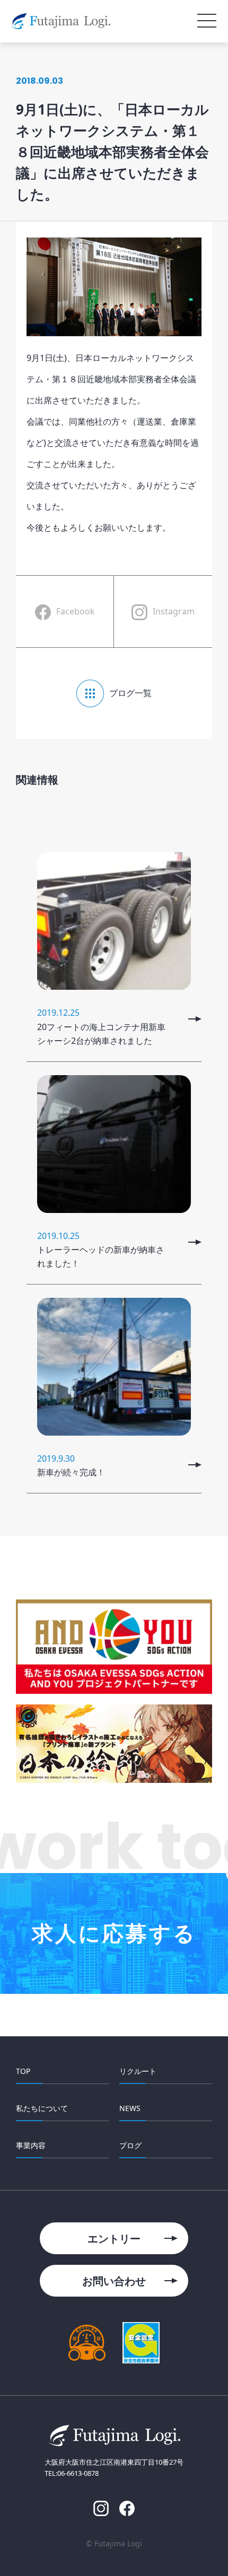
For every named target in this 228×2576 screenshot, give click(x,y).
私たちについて (42, 2108)
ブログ (130, 2145)
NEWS (130, 2108)
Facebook (76, 611)
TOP (23, 2071)
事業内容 (31, 2145)
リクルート (138, 2071)
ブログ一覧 (130, 693)
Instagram (174, 611)
